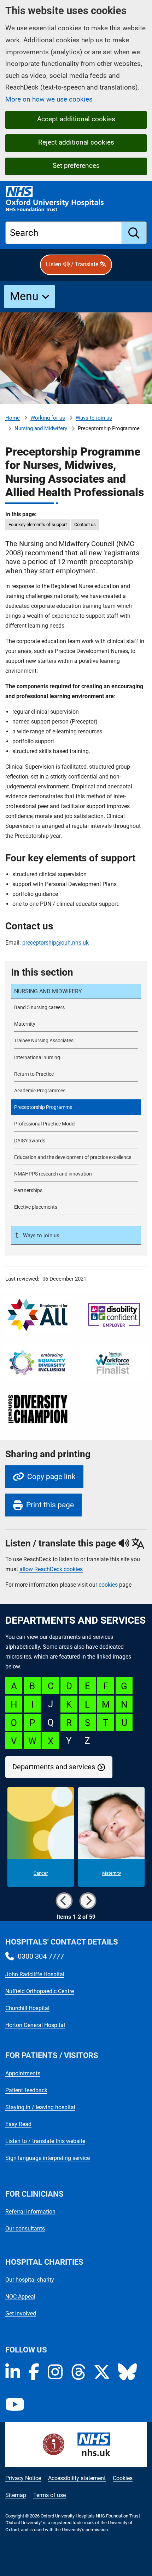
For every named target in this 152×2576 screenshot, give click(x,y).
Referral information (30, 2212)
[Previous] (64, 1901)
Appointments (23, 2073)
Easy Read (18, 2124)
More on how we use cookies (49, 99)
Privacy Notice (23, 2478)
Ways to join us (94, 418)
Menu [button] (24, 296)
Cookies (123, 2478)
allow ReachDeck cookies (51, 1569)
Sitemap (16, 2495)
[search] (134, 233)
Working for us (48, 418)
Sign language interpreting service (48, 2158)
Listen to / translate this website (45, 2141)
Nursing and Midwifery (41, 428)
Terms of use (49, 2495)
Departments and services (54, 1767)
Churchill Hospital (27, 2008)
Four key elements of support (38, 524)
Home (13, 418)
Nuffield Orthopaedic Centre (40, 1991)
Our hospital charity (30, 2280)
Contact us (85, 524)
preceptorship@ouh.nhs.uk (55, 943)
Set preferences (76, 166)
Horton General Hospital (35, 2025)
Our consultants (25, 2229)
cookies (108, 1585)
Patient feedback (26, 2090)
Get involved (21, 2313)
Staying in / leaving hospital (40, 2107)
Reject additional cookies (76, 142)
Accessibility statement (77, 2478)
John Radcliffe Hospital (35, 1974)
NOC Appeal (20, 2297)
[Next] (88, 1901)
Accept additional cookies (76, 119)
